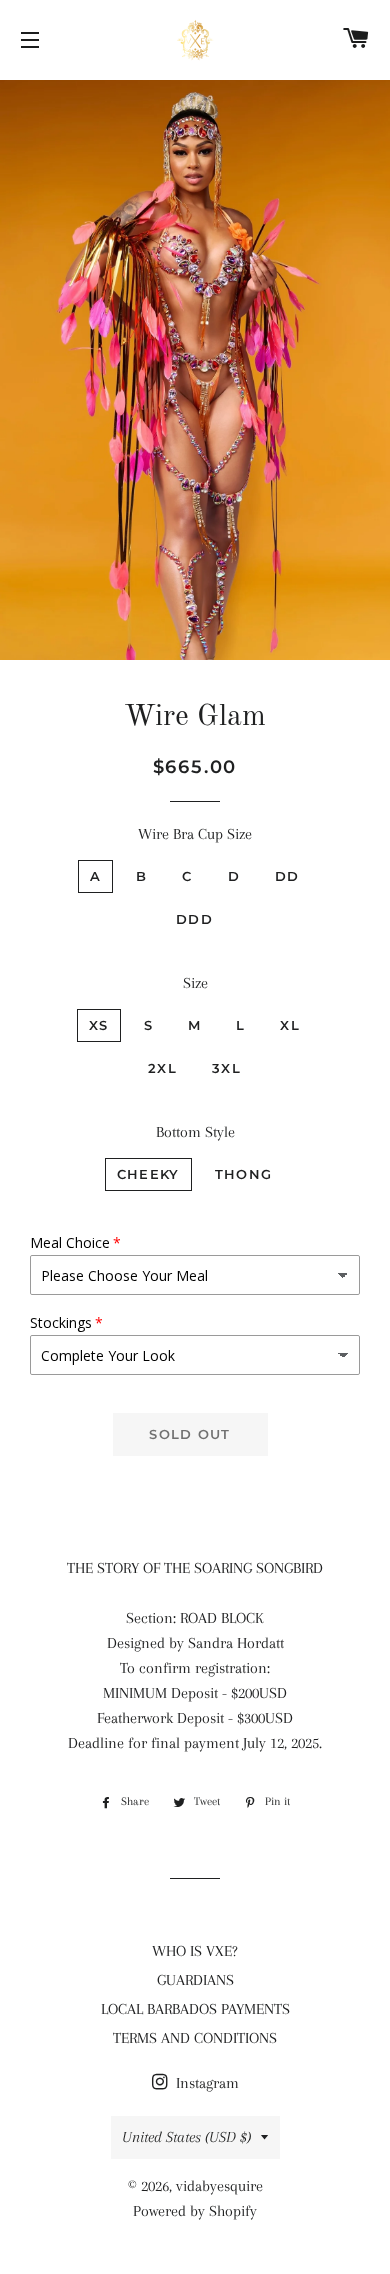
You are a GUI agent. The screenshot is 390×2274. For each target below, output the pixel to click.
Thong (244, 1174)
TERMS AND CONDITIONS (195, 2038)
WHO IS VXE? (195, 1951)
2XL (162, 1068)
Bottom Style (195, 1132)
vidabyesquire (219, 2186)
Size (195, 983)
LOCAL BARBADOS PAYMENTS (195, 2009)
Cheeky (148, 1174)
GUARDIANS (195, 1980)
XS (99, 1025)
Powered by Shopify (195, 2211)
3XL (226, 1068)
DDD (194, 919)
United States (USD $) (186, 2137)
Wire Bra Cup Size (195, 834)
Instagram (205, 2083)
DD (287, 876)
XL (290, 1025)
